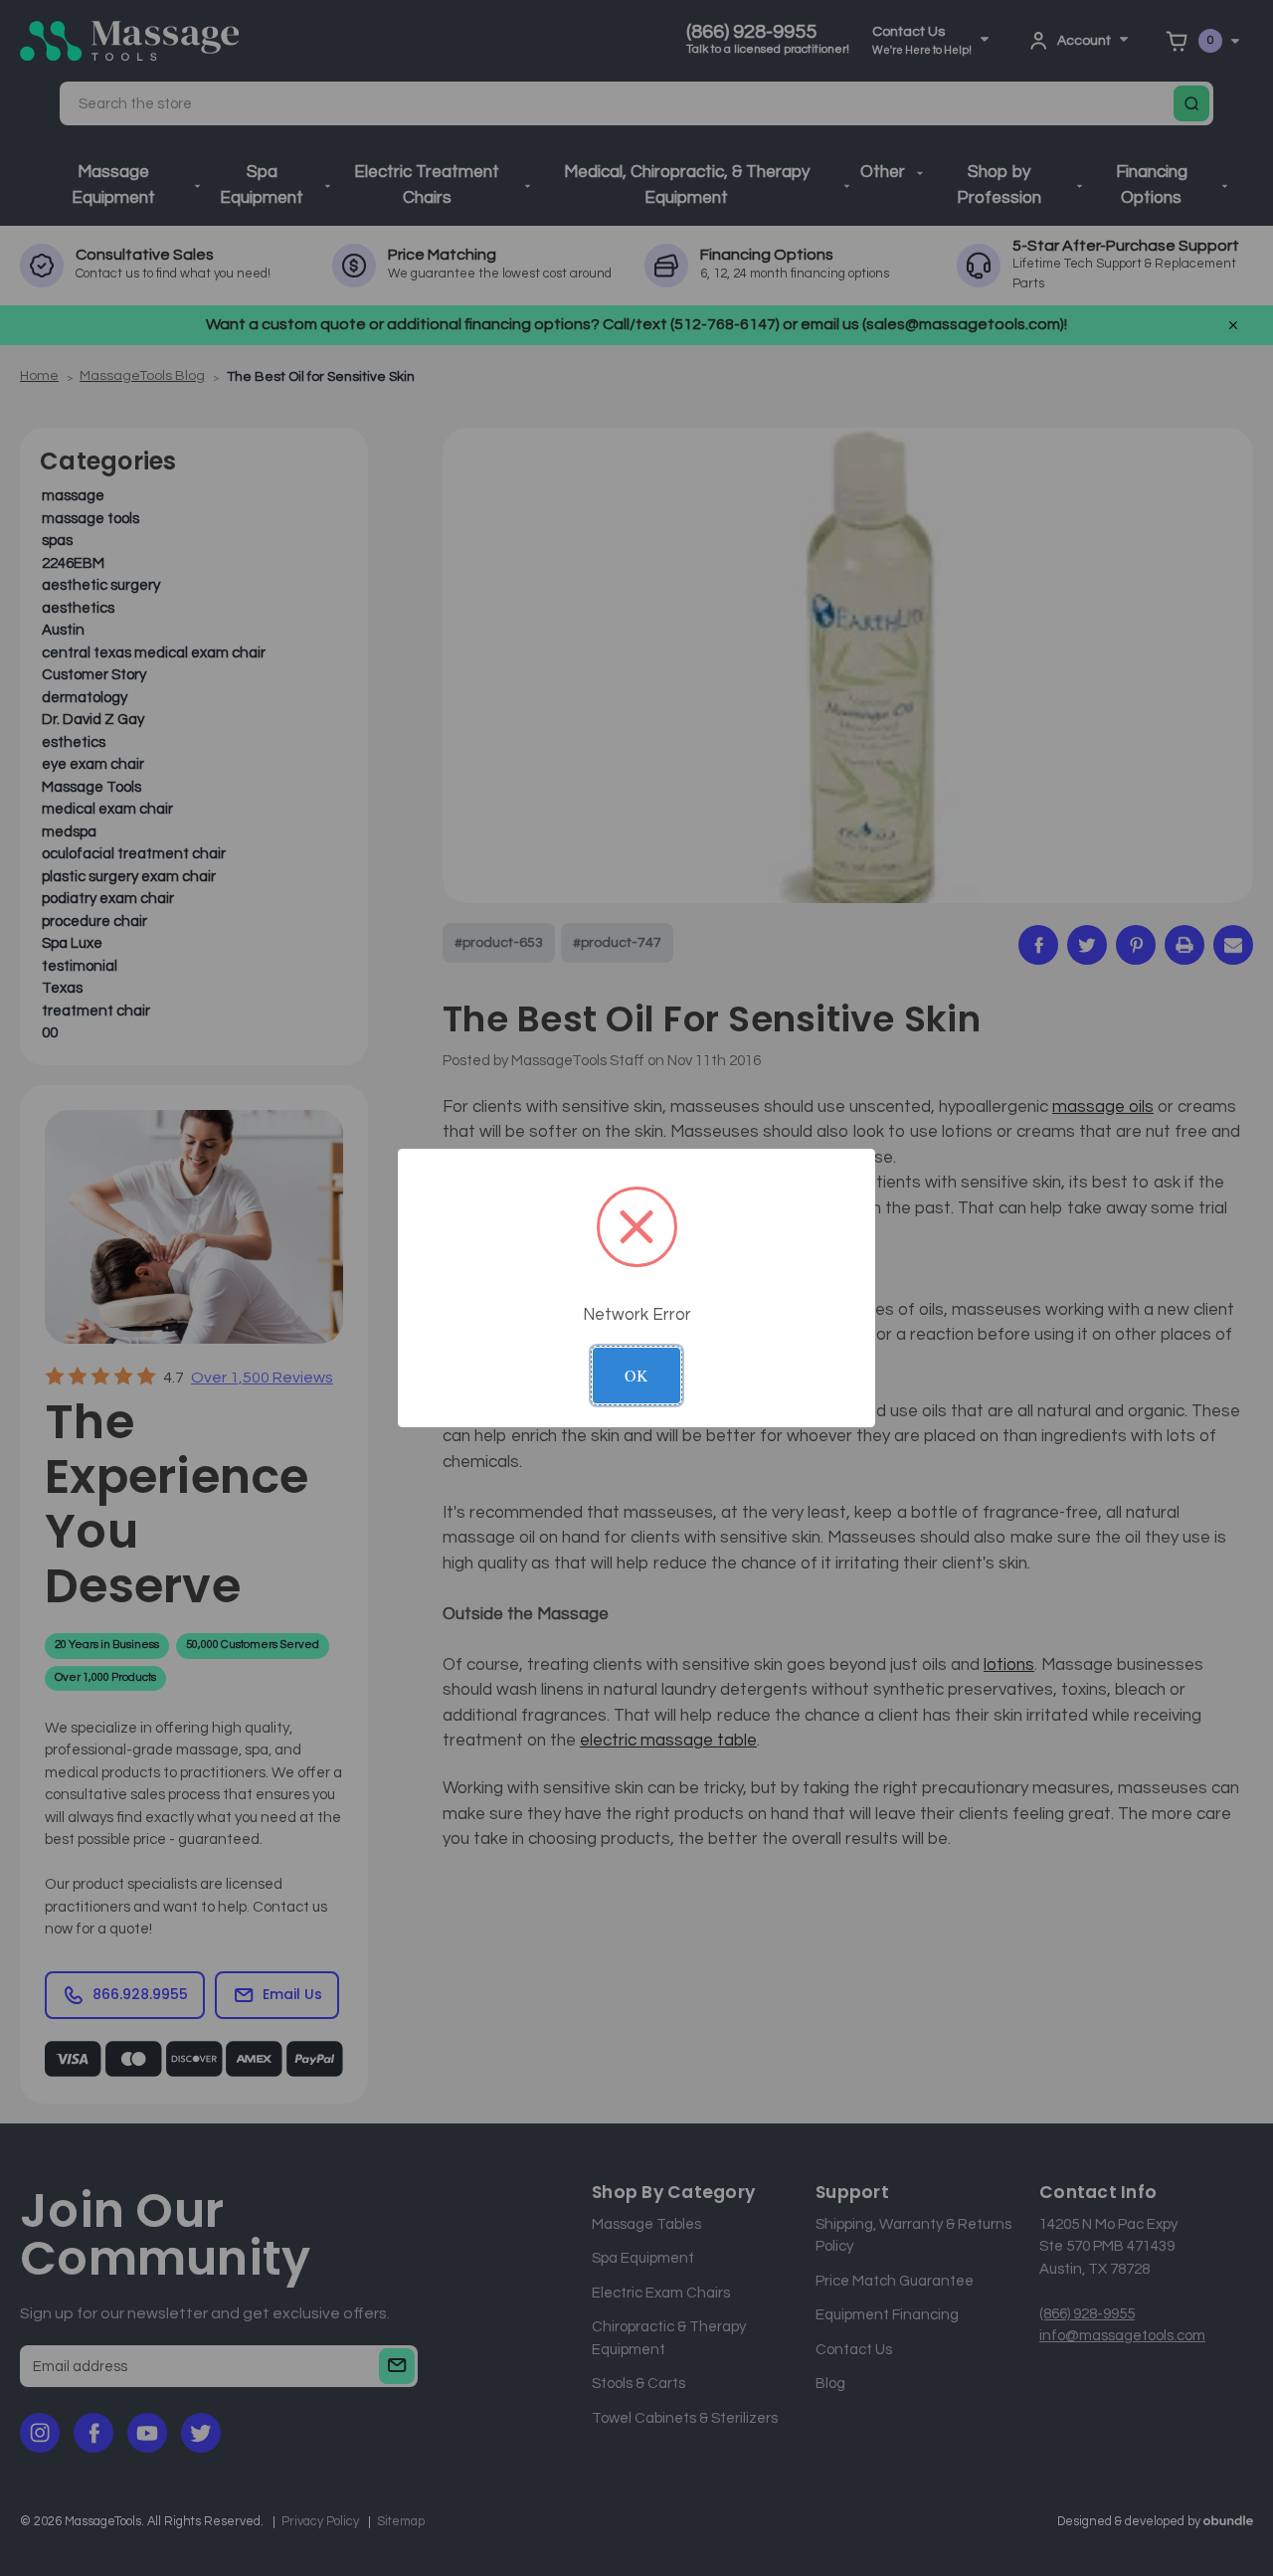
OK (636, 1375)
